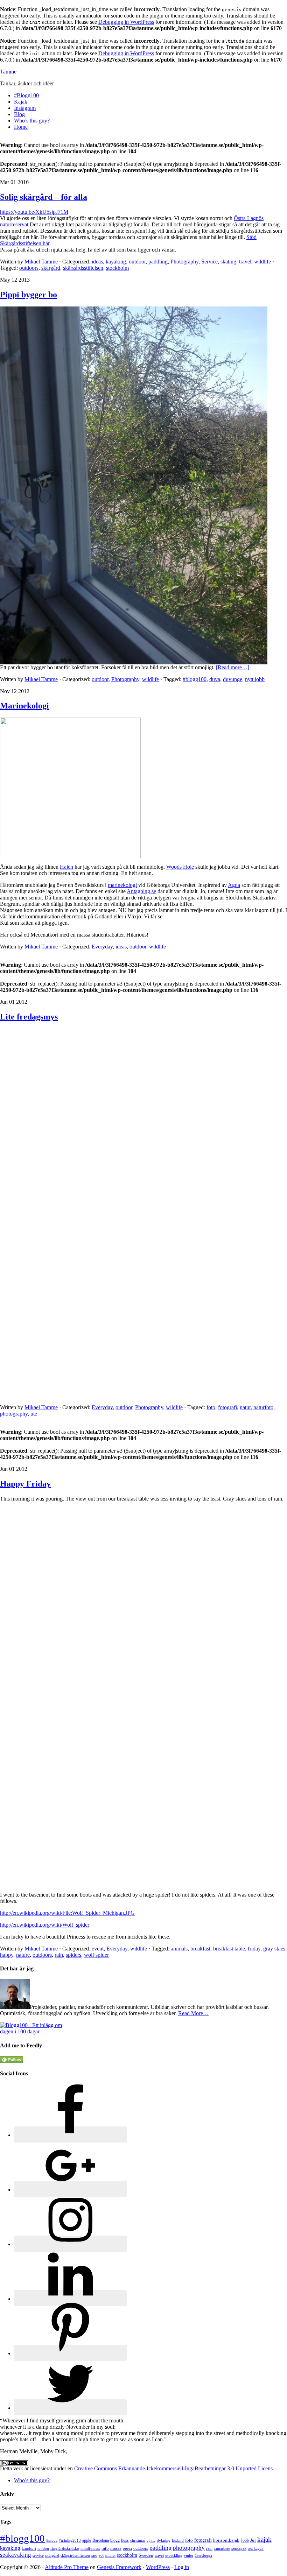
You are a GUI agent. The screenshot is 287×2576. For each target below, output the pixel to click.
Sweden (146, 2555)
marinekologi (122, 885)
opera (127, 2549)
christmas (138, 2540)
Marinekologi (24, 706)
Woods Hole (180, 867)
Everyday (102, 947)
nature (23, 1955)
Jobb (245, 2540)
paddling (158, 262)
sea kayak (256, 2549)
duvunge (233, 679)
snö (94, 2555)
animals (179, 1949)
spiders (73, 1955)
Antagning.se (141, 891)
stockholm (117, 268)
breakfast (200, 1949)
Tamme (8, 72)
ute (34, 1414)
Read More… (193, 2013)
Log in (182, 2567)
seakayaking (16, 2555)
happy (7, 1955)
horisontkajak (226, 2540)
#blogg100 (195, 679)
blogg (115, 2540)
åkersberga (203, 2556)
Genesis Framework (119, 2567)
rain (59, 1955)
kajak (264, 2539)
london (43, 2549)
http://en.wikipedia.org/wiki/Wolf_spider (45, 1925)
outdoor (137, 262)
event (98, 1949)
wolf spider (96, 1955)
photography (14, 1414)
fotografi (227, 1407)
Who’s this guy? (32, 2480)
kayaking (116, 262)
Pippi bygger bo (29, 295)
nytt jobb (255, 679)
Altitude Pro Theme (67, 2567)
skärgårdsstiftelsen (83, 268)
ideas (97, 262)
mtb (105, 2548)
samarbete (222, 2549)
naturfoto (263, 1407)
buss (125, 2540)
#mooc (52, 2540)
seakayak (239, 2548)
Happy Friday (25, 1484)
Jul (253, 2540)
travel (245, 262)
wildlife (262, 262)
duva (215, 679)
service (38, 2556)
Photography (184, 262)
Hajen (66, 867)
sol (101, 2555)
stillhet (110, 2556)
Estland (178, 2540)
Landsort (29, 2549)
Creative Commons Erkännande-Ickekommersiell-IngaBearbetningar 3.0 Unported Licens (173, 2468)
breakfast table (229, 1949)
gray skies (274, 1949)
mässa (116, 2548)
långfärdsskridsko (65, 2549)
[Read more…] (233, 667)
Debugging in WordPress (126, 22)
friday (254, 1949)
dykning (164, 2540)
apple (87, 2540)
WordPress (158, 2567)
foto (211, 1407)
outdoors (29, 268)
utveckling (174, 2556)
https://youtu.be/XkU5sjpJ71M (34, 212)
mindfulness (90, 2549)
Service (209, 262)
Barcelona (101, 2540)
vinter (188, 2555)
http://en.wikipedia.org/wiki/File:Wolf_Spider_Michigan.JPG (67, 1913)
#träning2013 (70, 2540)
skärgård (51, 268)
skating (228, 262)
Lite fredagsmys (29, 1017)
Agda (234, 885)
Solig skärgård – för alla (44, 197)
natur (245, 1407)
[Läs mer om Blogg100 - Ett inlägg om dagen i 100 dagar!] (36, 2031)
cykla (151, 2540)
